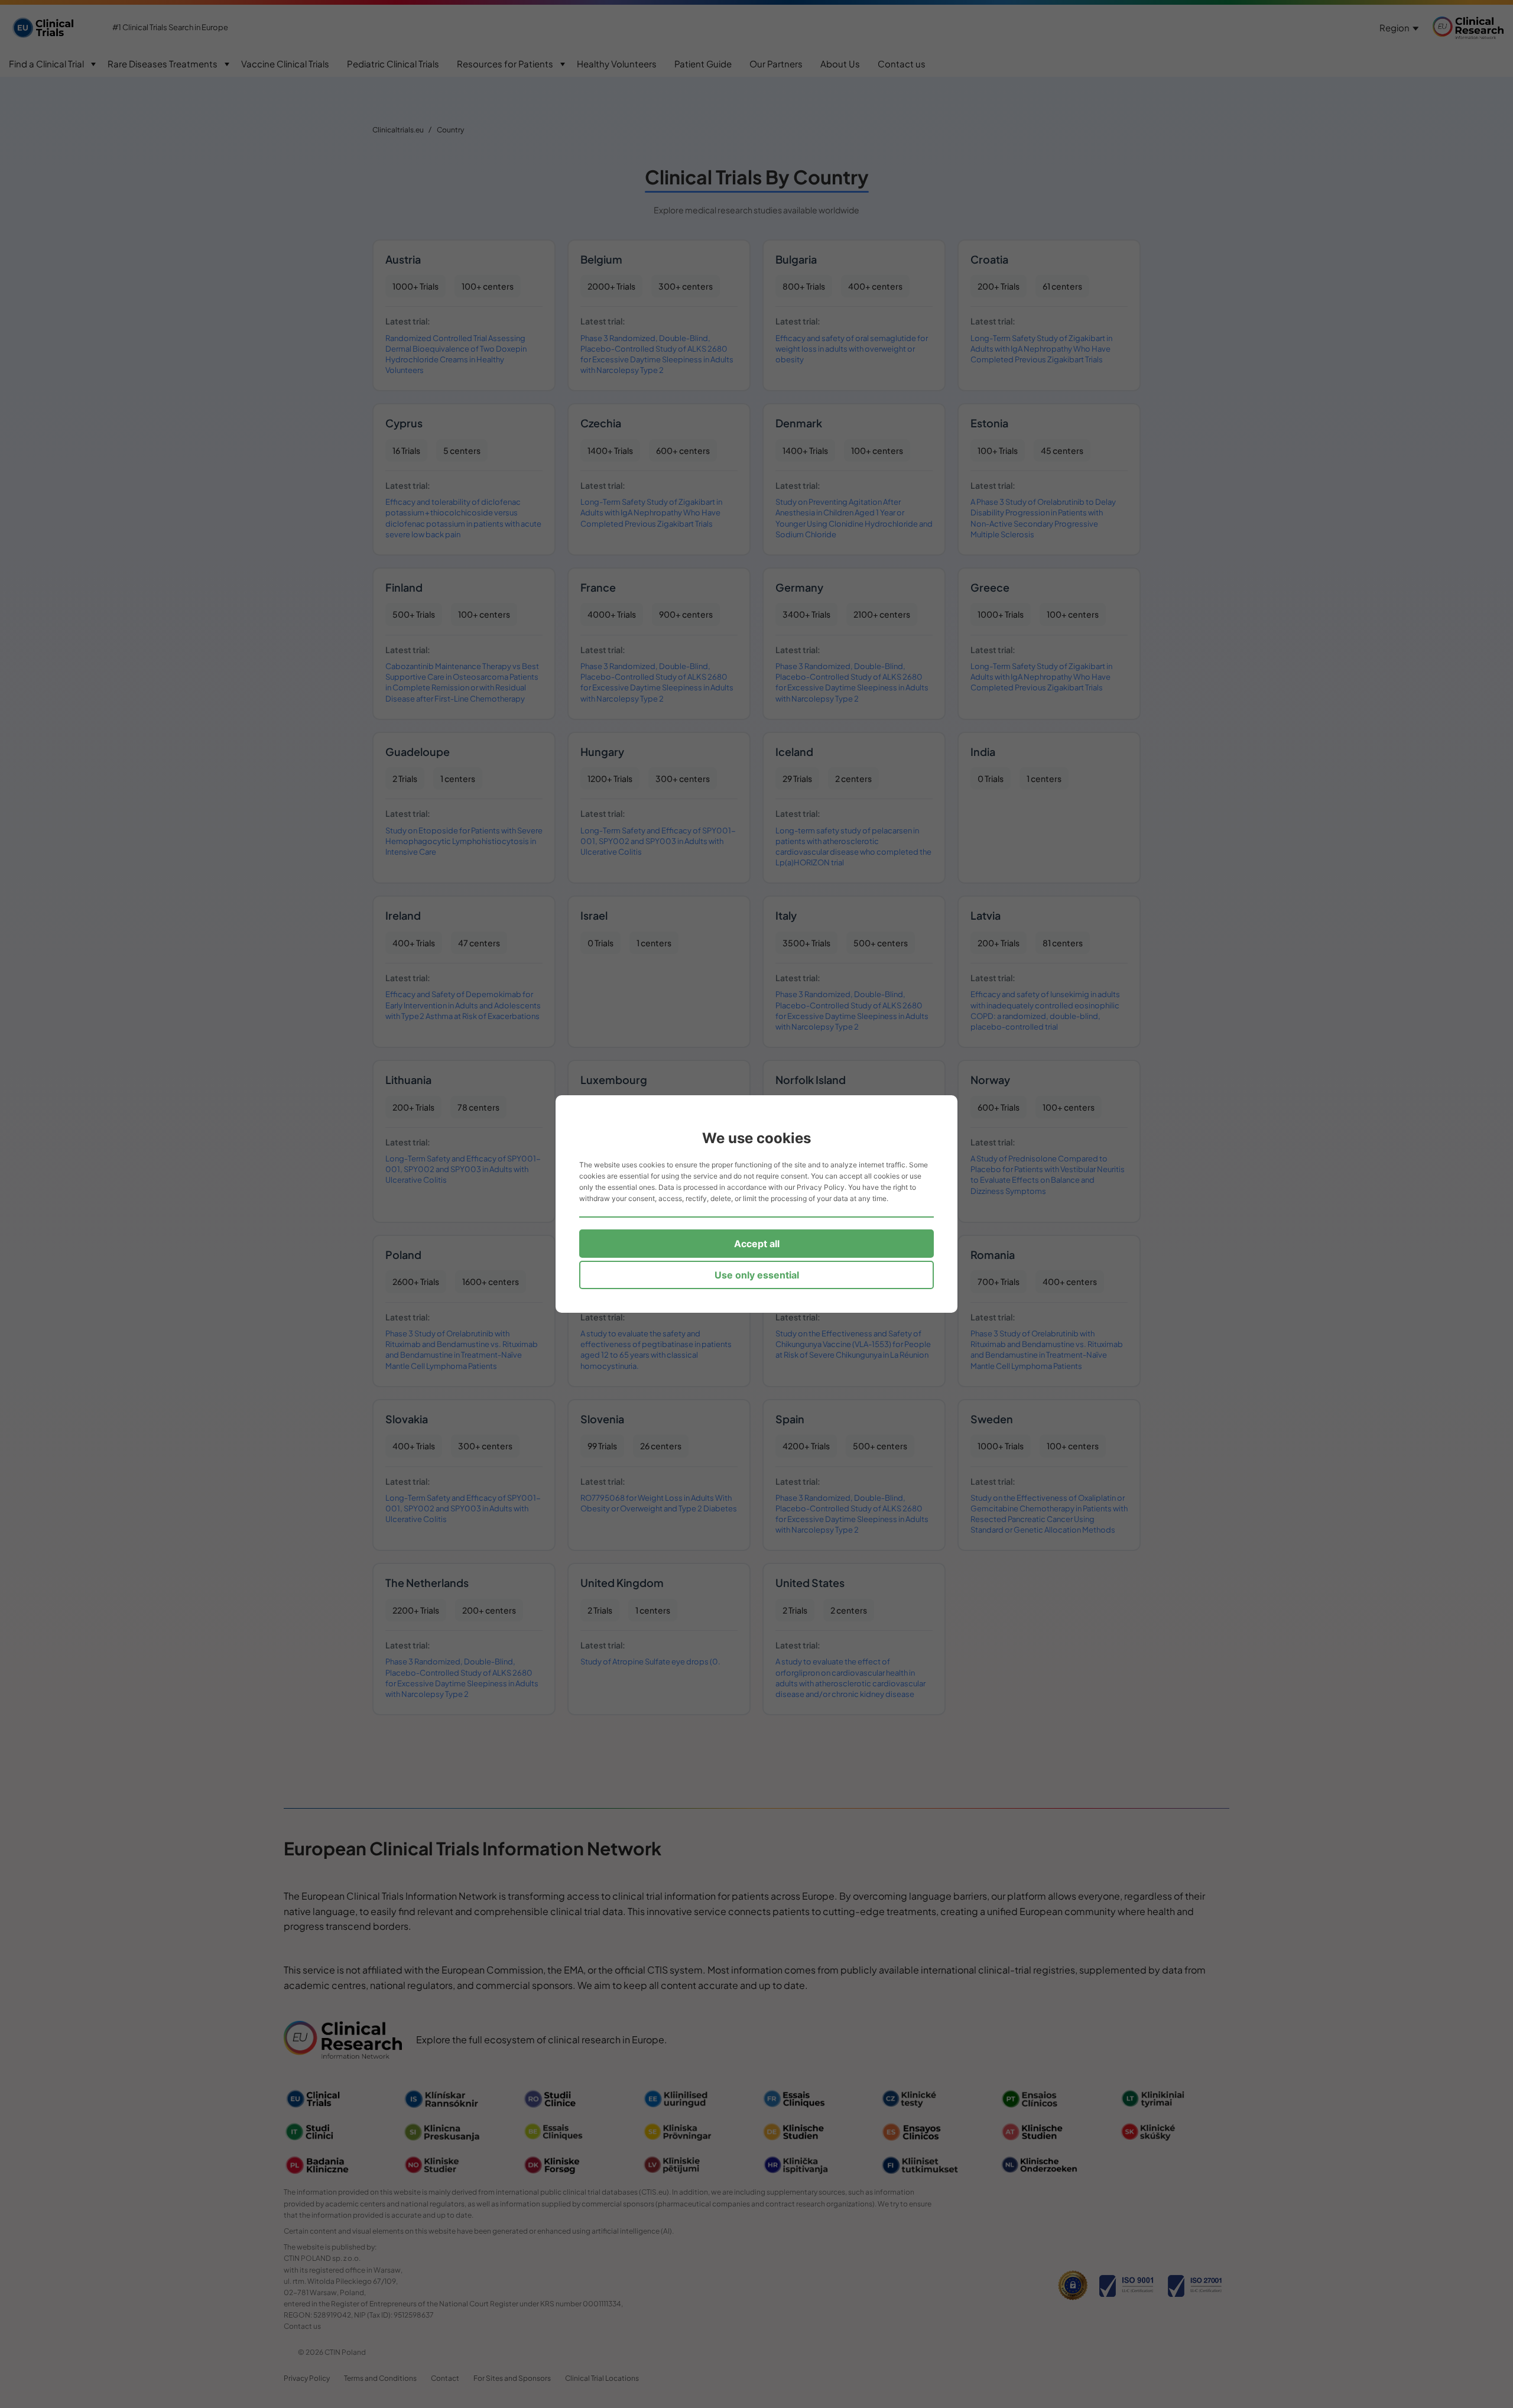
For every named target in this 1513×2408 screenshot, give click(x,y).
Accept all (757, 1244)
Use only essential (757, 1275)
